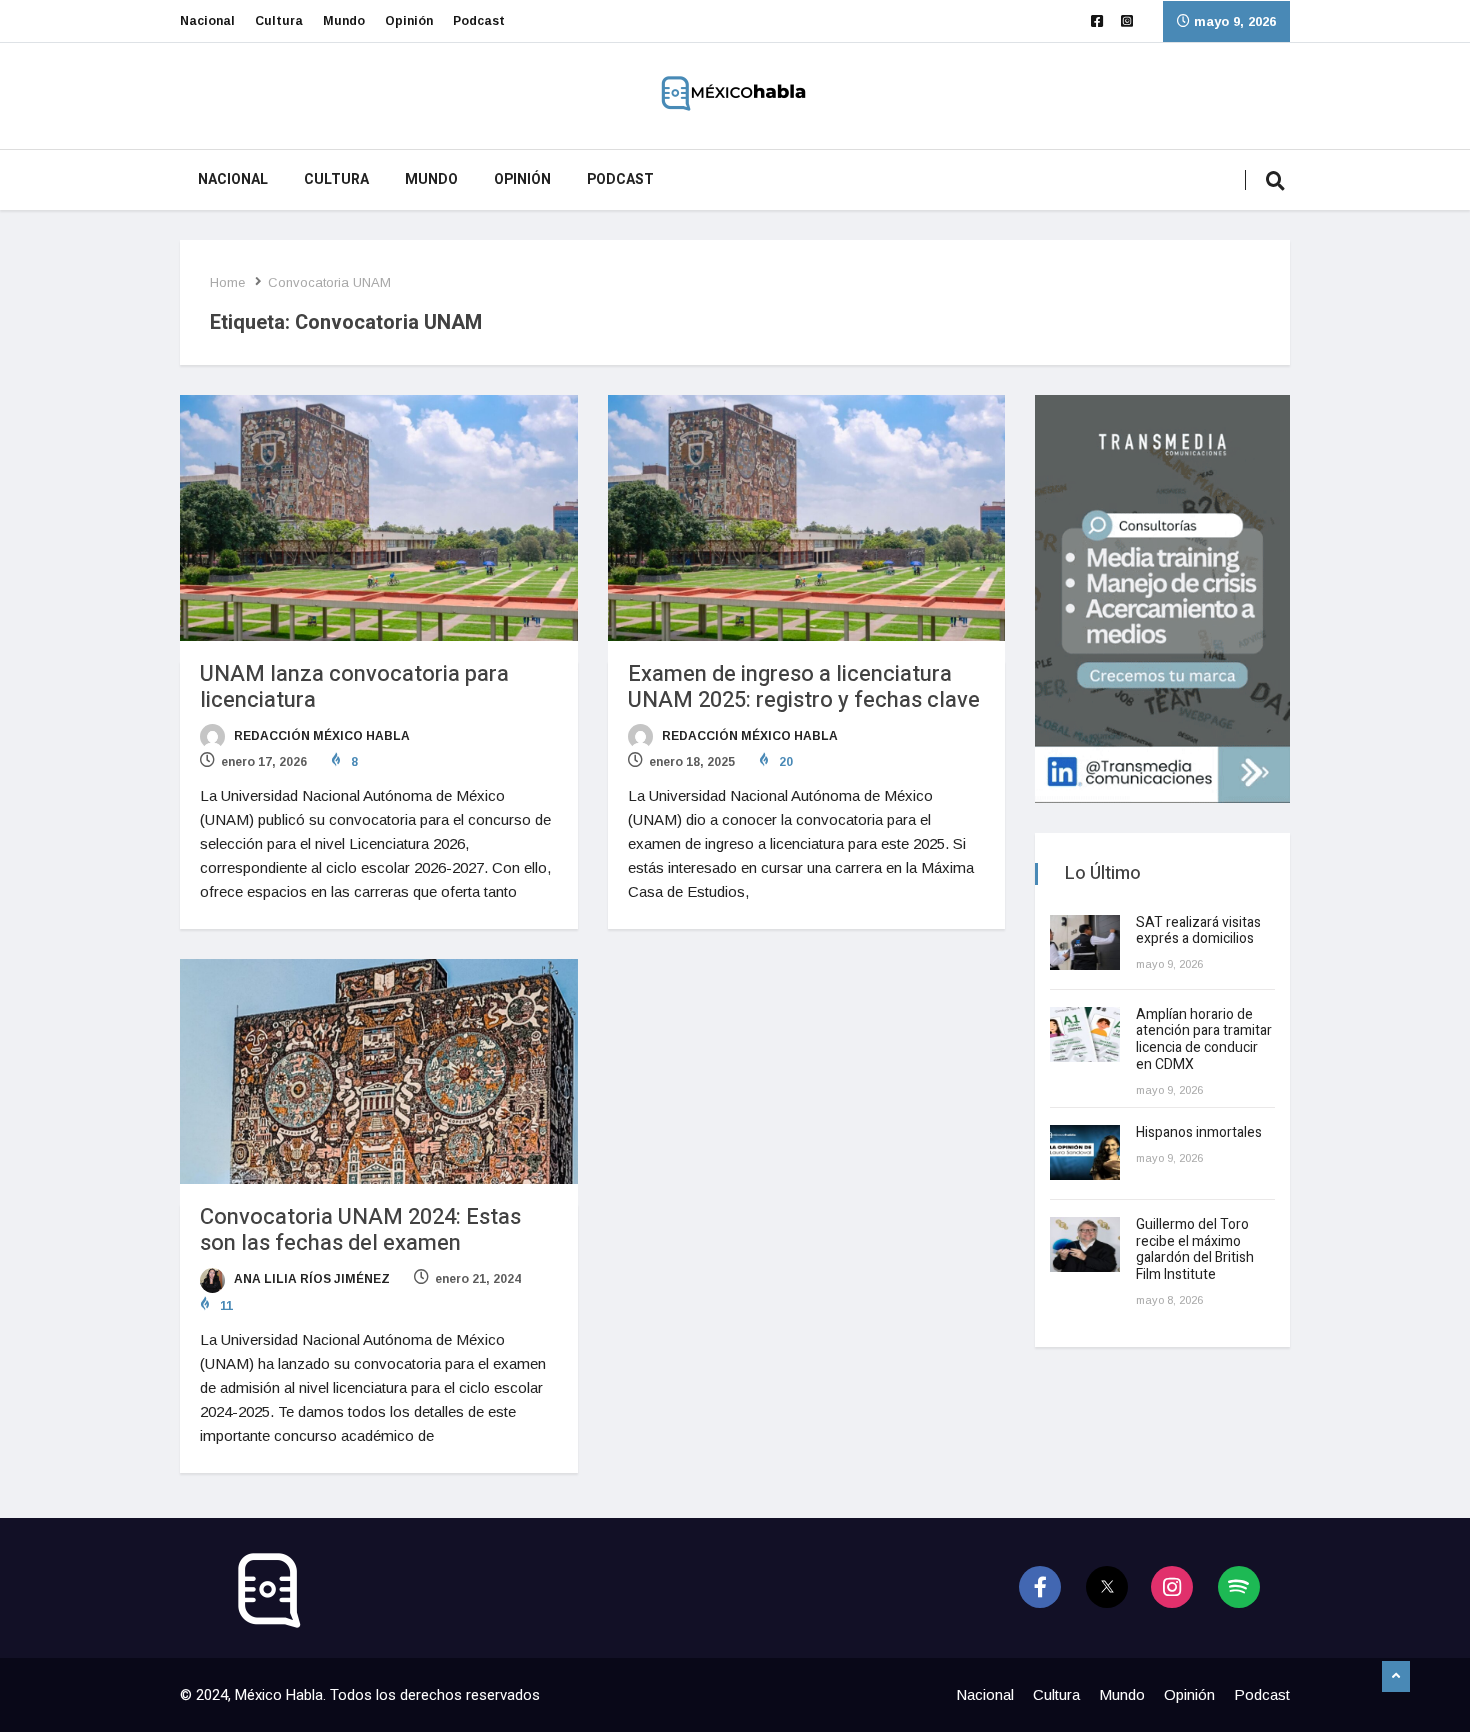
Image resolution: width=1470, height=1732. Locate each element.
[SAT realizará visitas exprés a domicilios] (1085, 942)
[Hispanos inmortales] (1085, 1152)
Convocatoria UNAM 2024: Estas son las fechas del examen (360, 1230)
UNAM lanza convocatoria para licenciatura (354, 687)
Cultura (279, 21)
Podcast (479, 21)
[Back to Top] (1396, 1677)
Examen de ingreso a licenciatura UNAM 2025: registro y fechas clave (804, 687)
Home (227, 282)
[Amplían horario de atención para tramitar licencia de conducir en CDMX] (1085, 1034)
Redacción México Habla (320, 736)
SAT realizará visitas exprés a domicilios (1198, 931)
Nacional (207, 21)
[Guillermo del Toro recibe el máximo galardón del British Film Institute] (1085, 1244)
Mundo (344, 21)
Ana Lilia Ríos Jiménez (310, 1279)
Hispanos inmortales (1199, 1132)
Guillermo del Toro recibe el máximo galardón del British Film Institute (1195, 1249)
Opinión (409, 21)
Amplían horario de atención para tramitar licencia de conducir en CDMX (1204, 1039)
